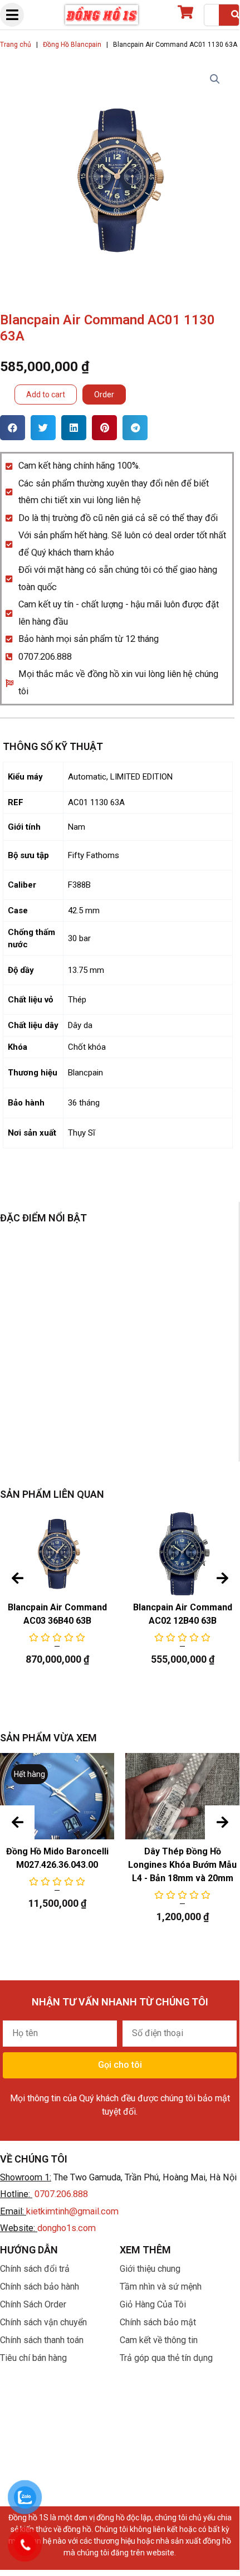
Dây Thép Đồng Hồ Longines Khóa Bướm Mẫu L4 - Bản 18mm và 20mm (182, 1865)
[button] (13, 428)
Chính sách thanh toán (42, 2340)
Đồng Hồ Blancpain (72, 45)
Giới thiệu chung (150, 2269)
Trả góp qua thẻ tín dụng (166, 2358)
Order (104, 395)
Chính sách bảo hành (40, 2287)
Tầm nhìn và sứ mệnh (161, 2287)
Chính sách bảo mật (158, 2322)
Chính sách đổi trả (35, 2269)
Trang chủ (16, 45)
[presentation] (17, 1579)
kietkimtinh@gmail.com (72, 2211)
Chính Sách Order (33, 2304)
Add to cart (46, 395)
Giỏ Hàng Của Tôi (153, 2304)
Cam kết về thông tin (159, 2340)
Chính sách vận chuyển (43, 2322)
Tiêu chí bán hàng (33, 2358)
